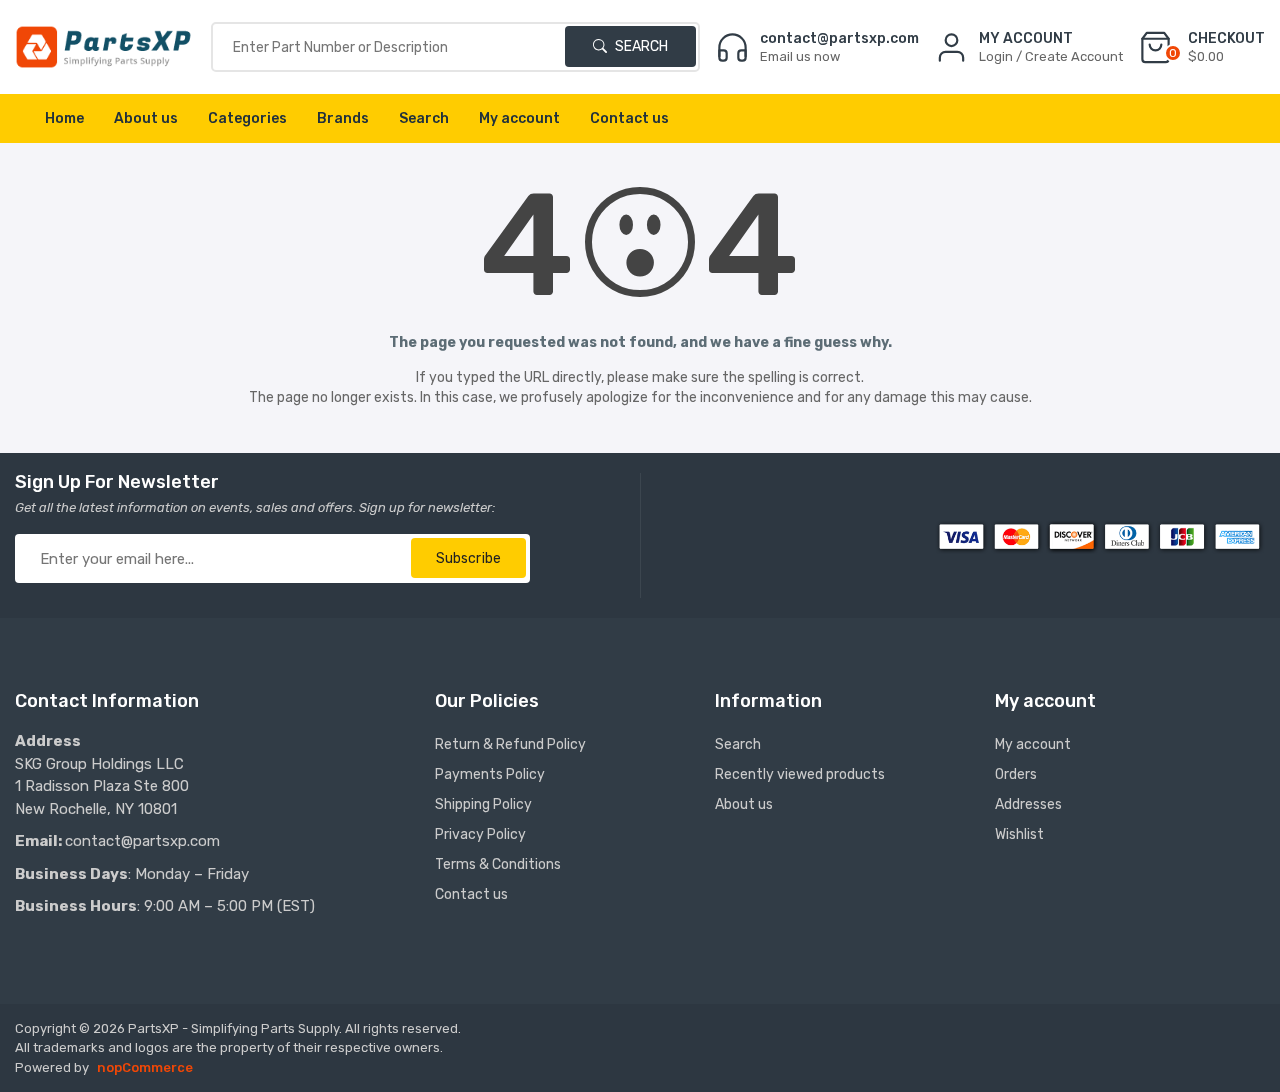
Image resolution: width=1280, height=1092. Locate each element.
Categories (247, 118)
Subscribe (468, 558)
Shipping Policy (483, 804)
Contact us (629, 118)
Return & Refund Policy (510, 744)
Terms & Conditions (498, 864)
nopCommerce (145, 1067)
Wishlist (1019, 834)
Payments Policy (490, 774)
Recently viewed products (800, 774)
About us (146, 118)
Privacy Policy (480, 834)
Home (64, 118)
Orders (1016, 774)
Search (640, 46)
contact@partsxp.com (142, 841)
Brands (343, 118)
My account (519, 118)
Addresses (1028, 804)
